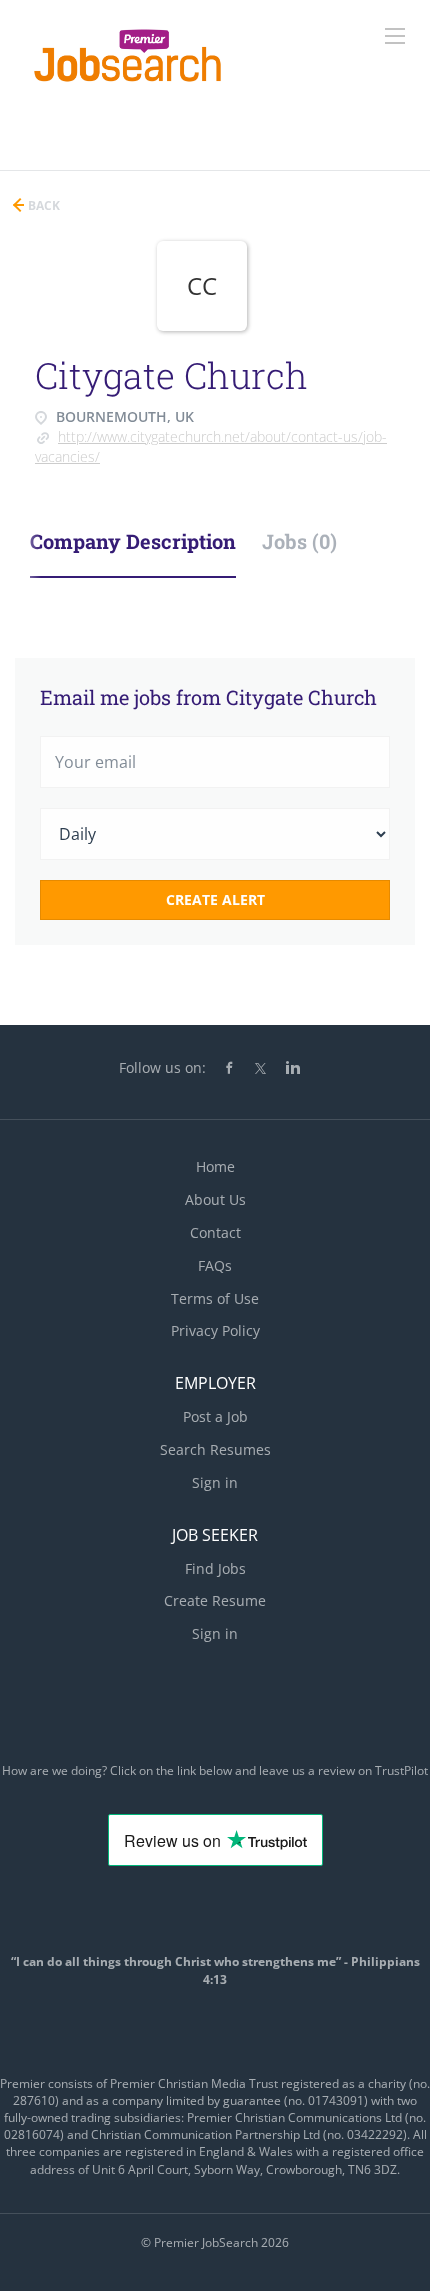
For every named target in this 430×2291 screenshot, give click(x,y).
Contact (215, 1232)
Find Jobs (215, 1568)
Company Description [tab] (133, 541)
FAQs (215, 1265)
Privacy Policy (215, 1330)
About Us (215, 1199)
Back (42, 205)
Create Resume (215, 1600)
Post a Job (215, 1416)
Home (215, 1166)
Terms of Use (215, 1298)
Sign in (215, 1482)
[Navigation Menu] (395, 36)
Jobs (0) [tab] (299, 541)
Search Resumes (215, 1449)
